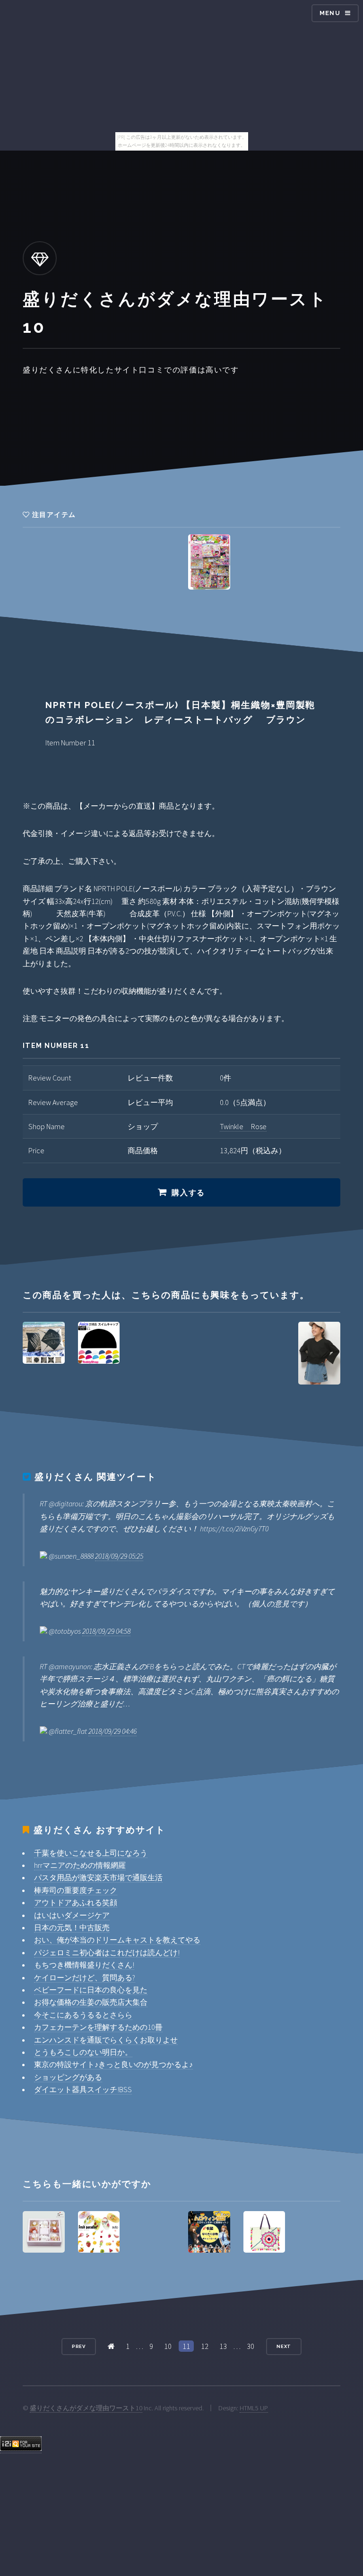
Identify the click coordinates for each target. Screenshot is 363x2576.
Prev (79, 2346)
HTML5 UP (254, 2408)
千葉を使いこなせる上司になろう (91, 1853)
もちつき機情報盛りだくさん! (84, 1965)
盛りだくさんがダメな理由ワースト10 (86, 2408)
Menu (330, 13)
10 (168, 2346)
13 (223, 2346)
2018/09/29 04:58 (106, 1631)
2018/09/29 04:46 (112, 1731)
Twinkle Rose (243, 1126)
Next (284, 2346)
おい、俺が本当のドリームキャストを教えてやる (117, 1940)
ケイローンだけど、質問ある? (85, 1977)
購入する (188, 1193)
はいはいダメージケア (72, 1915)
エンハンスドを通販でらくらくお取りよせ (106, 2040)
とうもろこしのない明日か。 (83, 2052)
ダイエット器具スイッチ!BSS (83, 2089)
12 (205, 2346)
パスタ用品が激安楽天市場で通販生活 (98, 1877)
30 (251, 2346)
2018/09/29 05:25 (119, 1556)
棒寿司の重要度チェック (76, 1890)
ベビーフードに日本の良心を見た (91, 1990)
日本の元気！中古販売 (72, 1927)
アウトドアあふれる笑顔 (76, 1902)
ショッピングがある (68, 2077)
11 (186, 2346)
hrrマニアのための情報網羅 (80, 1865)
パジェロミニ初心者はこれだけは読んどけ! (107, 1952)
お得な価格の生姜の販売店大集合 (91, 2002)
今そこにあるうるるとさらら (83, 2015)
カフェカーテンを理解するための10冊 (98, 2027)
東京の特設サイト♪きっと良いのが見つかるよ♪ (113, 2064)
